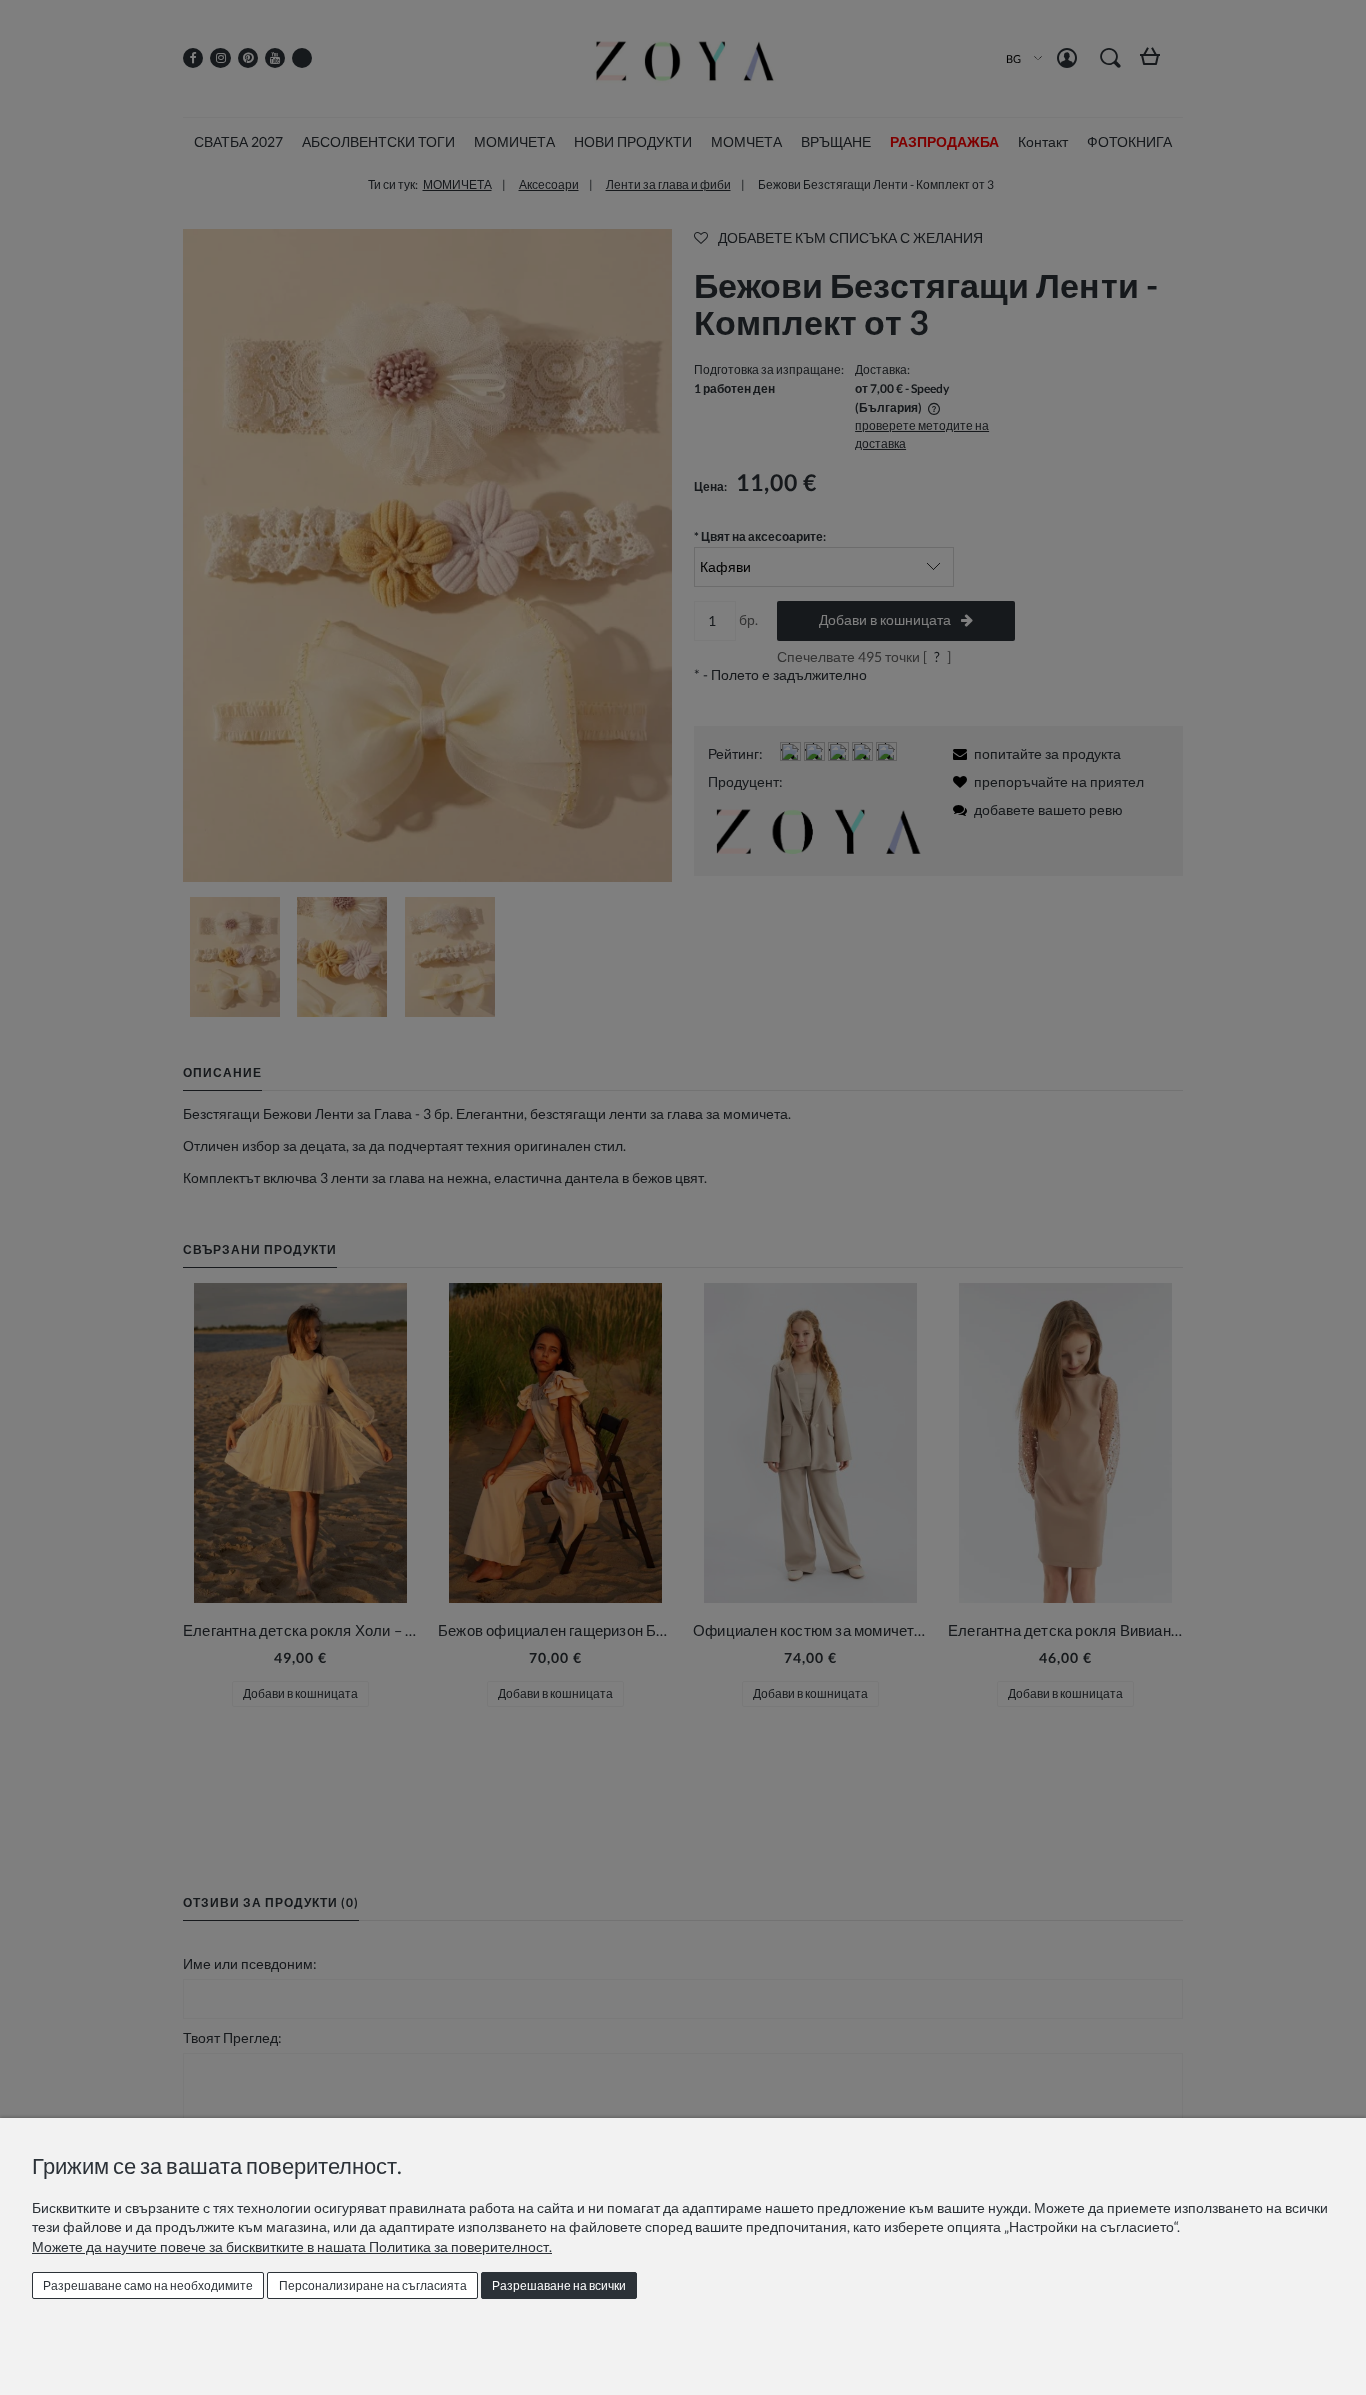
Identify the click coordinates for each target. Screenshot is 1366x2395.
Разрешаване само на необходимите (148, 2285)
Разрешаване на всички (559, 2285)
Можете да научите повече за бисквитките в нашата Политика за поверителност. (292, 2246)
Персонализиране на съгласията (373, 2285)
